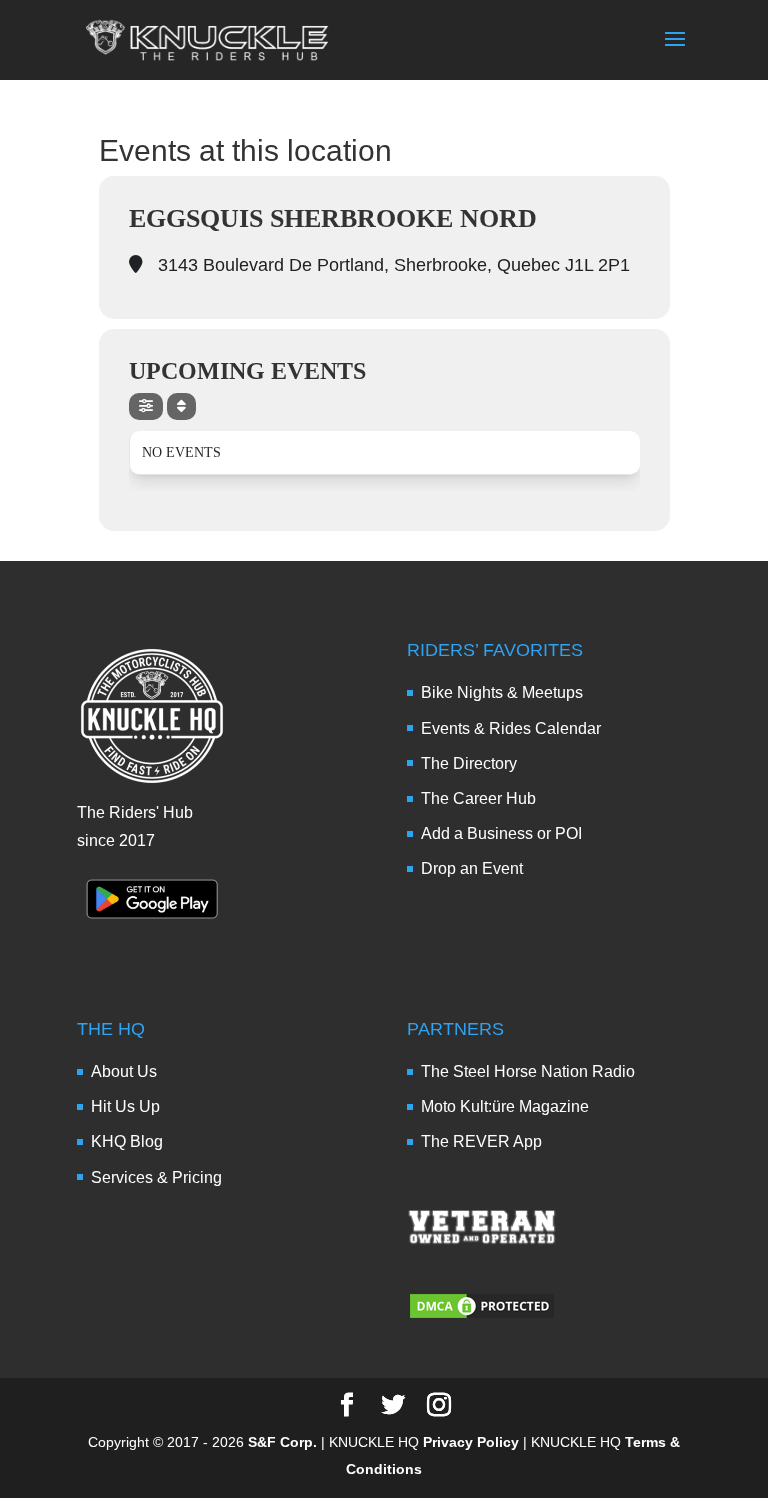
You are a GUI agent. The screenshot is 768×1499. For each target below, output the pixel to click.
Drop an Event (472, 868)
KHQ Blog (127, 1141)
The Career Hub (478, 798)
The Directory (469, 763)
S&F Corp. (282, 1442)
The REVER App (481, 1141)
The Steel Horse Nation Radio (528, 1071)
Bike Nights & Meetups (502, 692)
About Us (124, 1071)
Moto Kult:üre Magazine (505, 1106)
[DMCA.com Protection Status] (482, 1315)
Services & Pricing (156, 1177)
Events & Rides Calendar (511, 728)
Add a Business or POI (501, 833)
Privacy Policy (471, 1442)
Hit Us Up (125, 1106)
